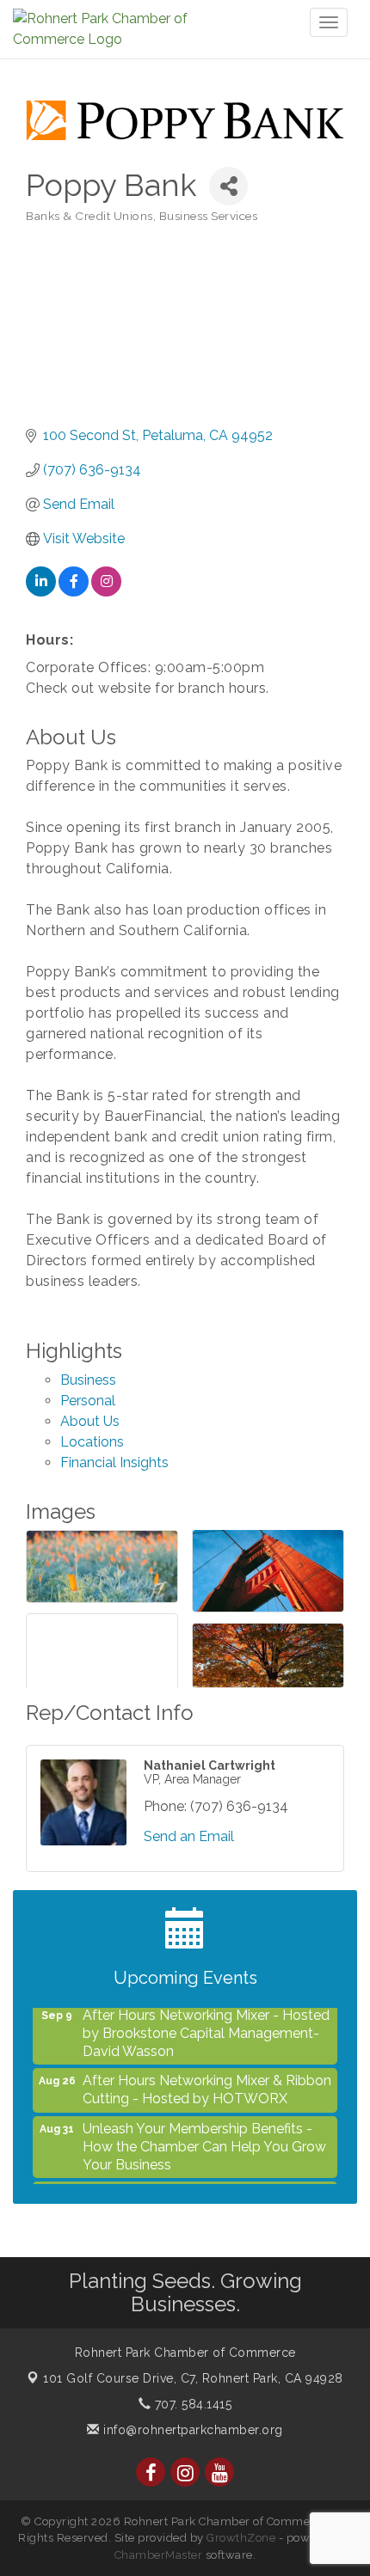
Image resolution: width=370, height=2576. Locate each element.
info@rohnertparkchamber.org (191, 2430)
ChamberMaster (159, 2555)
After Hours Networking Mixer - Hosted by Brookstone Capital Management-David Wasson (206, 2024)
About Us (90, 1421)
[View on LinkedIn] (41, 592)
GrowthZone (241, 2538)
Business (88, 1380)
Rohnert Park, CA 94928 (193, 2378)
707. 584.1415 (191, 2404)
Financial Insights (114, 1462)
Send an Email (189, 1836)
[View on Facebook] (74, 592)
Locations (92, 1442)
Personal (88, 1401)
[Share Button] (228, 186)
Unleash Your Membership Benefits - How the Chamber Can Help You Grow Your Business (204, 2137)
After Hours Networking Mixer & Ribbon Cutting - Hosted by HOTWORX (207, 2080)
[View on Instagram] (106, 592)
